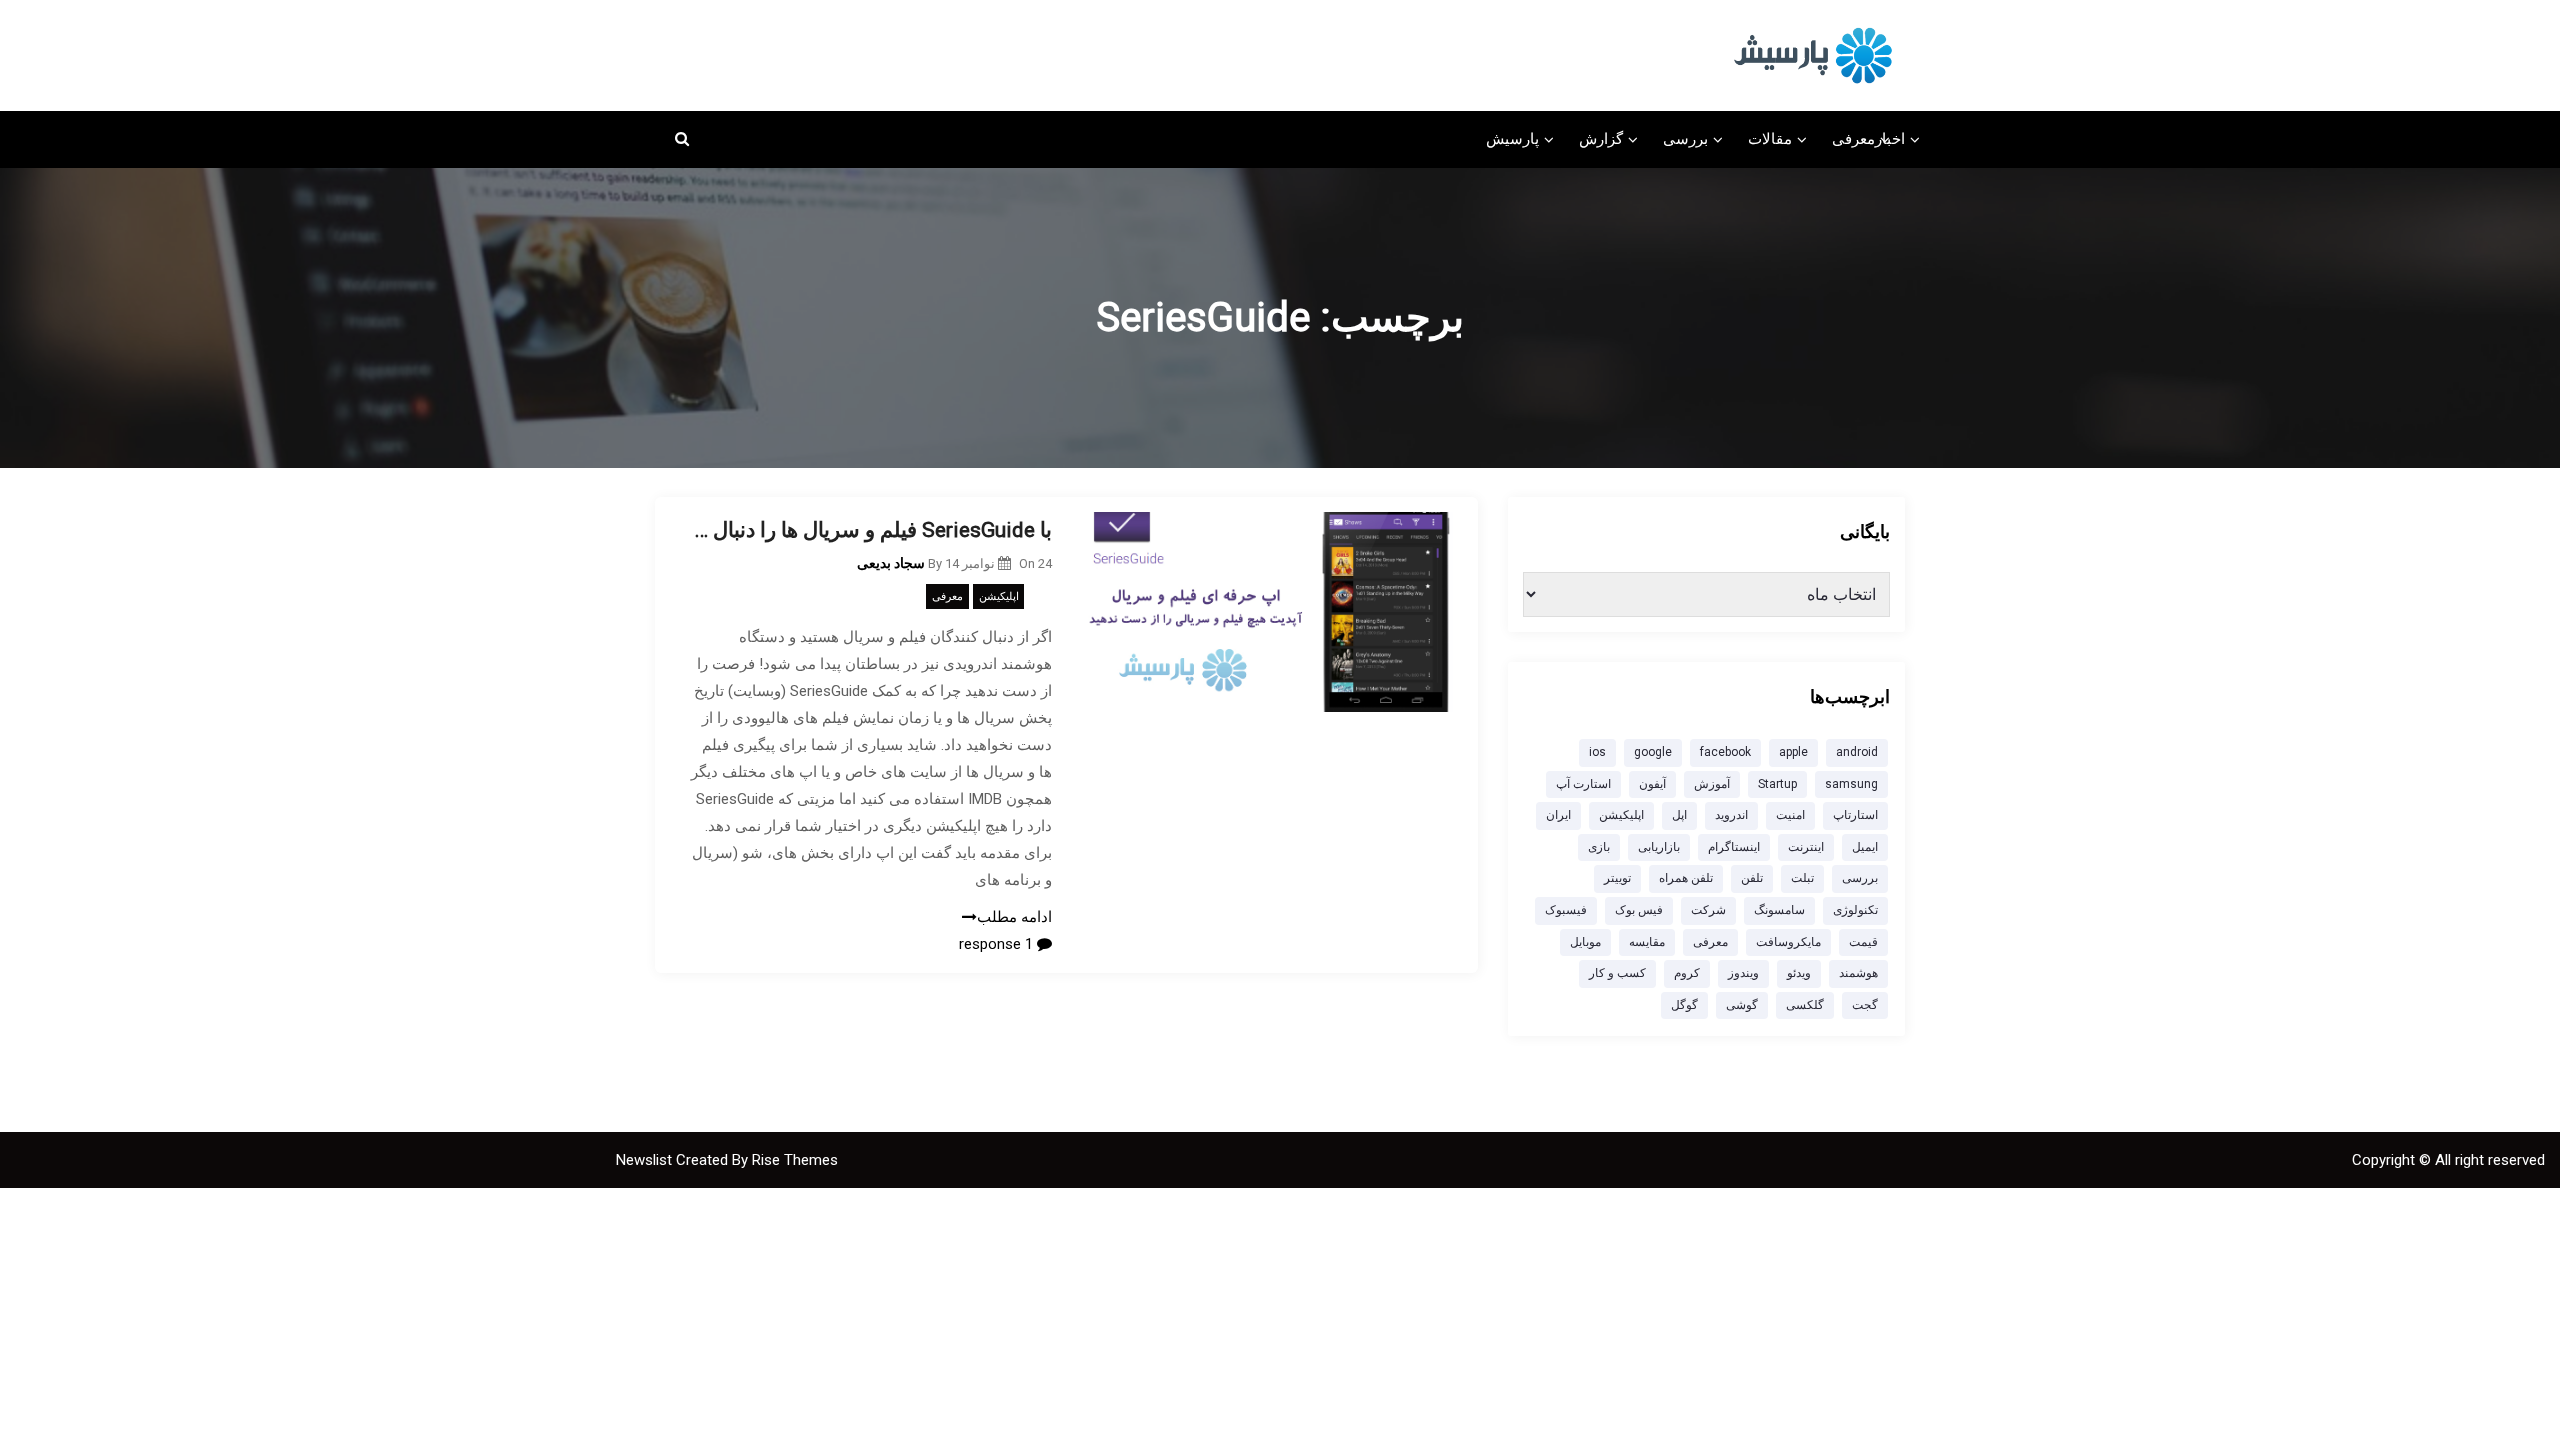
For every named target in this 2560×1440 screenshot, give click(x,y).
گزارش (1601, 139)
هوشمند (1858, 973)
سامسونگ (1779, 910)
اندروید (1731, 815)
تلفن (1752, 878)
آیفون (1652, 784)
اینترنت (1806, 847)
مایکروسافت (1788, 942)
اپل (1679, 815)
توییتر (1617, 878)
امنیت (1790, 815)
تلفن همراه (1686, 878)
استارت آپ (1583, 784)
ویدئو (1799, 973)
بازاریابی (1659, 847)
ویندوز (1743, 973)
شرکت (1708, 910)
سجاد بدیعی (891, 563)
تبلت (1802, 878)
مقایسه (1647, 942)
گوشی (1742, 1005)
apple (1793, 752)
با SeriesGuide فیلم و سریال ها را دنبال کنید (868, 530)
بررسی (1685, 139)
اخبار (1890, 139)
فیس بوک (1639, 910)
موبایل (1585, 942)
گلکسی (1805, 1005)
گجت (1865, 1005)
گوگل (1684, 1005)
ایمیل (1865, 847)
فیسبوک (1566, 910)
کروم (1687, 973)
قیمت (1863, 942)
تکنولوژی (1855, 910)
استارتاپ (1855, 815)
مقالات (1770, 139)
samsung (1851, 784)
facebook (1725, 752)
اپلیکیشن (999, 596)
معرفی (1853, 139)
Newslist (646, 1160)
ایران (1558, 815)
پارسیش (1512, 139)
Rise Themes (795, 1160)
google (1653, 752)
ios (1597, 752)
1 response (998, 944)
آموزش (1712, 784)
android (1857, 752)
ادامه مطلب (1014, 917)
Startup (1777, 784)
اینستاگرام (1734, 847)
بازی (1599, 847)
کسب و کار (1617, 973)
